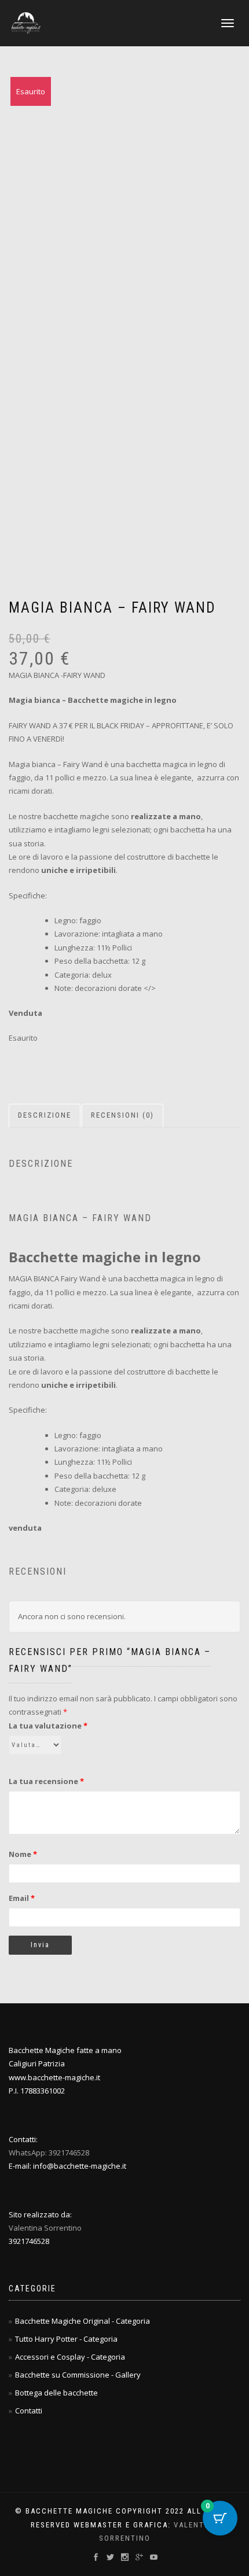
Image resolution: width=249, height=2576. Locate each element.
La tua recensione (46, 1781)
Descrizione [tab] (45, 1115)
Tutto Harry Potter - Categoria (66, 2339)
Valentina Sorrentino (45, 2228)
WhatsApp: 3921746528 (49, 2153)
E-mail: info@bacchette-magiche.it (67, 2166)
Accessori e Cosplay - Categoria (70, 2357)
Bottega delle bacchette (56, 2393)
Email (22, 1898)
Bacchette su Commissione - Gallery (78, 2375)
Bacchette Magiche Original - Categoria (83, 2321)
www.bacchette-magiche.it (54, 2077)
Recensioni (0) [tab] (122, 1115)
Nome (23, 1854)
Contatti (29, 2411)
